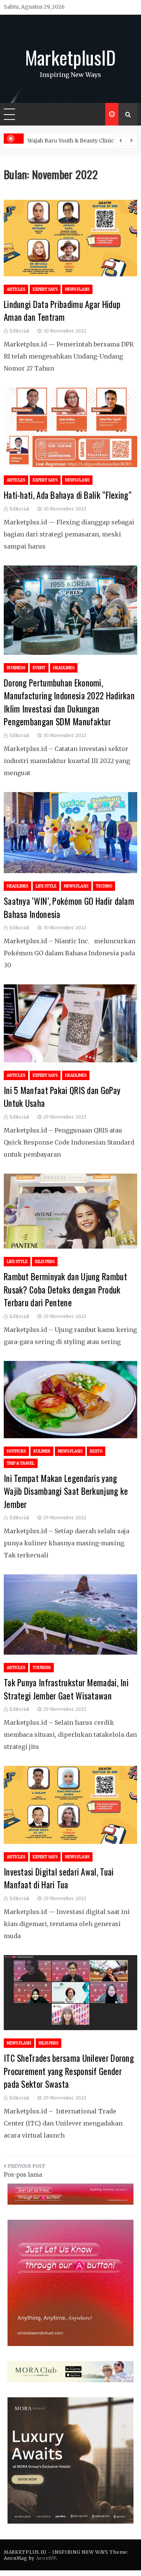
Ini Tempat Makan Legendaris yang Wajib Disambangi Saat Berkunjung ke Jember (66, 1491)
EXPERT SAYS (45, 289)
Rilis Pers (45, 1262)
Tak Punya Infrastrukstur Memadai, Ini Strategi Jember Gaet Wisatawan (66, 1689)
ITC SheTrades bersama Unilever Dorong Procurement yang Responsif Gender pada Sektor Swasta (69, 2071)
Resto (96, 1451)
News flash (77, 289)
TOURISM (42, 1668)
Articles (16, 289)
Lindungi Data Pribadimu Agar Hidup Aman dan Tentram (62, 311)
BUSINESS (16, 668)
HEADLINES (64, 668)
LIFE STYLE (46, 886)
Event (39, 668)
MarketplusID (71, 57)
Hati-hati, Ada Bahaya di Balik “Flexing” (68, 495)
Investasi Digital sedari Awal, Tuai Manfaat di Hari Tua (59, 1878)
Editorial (19, 331)
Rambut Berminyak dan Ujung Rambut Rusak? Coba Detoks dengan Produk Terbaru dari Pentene (65, 1290)
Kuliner (42, 1451)
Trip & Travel (21, 1463)
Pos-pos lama (23, 2175)
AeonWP (46, 2558)
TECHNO (104, 886)
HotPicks (16, 1451)
